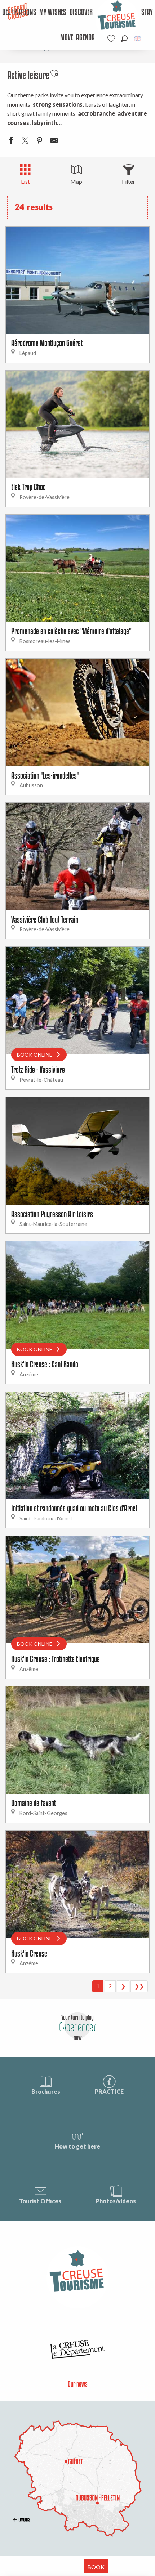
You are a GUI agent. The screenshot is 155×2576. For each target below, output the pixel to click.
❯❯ (139, 1986)
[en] (138, 39)
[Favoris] (112, 39)
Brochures (46, 2091)
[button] (124, 39)
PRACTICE (109, 2091)
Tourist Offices (40, 2201)
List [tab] (25, 181)
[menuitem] (53, 13)
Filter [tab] (129, 181)
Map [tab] (76, 181)
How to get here (77, 2146)
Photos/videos (116, 2201)
